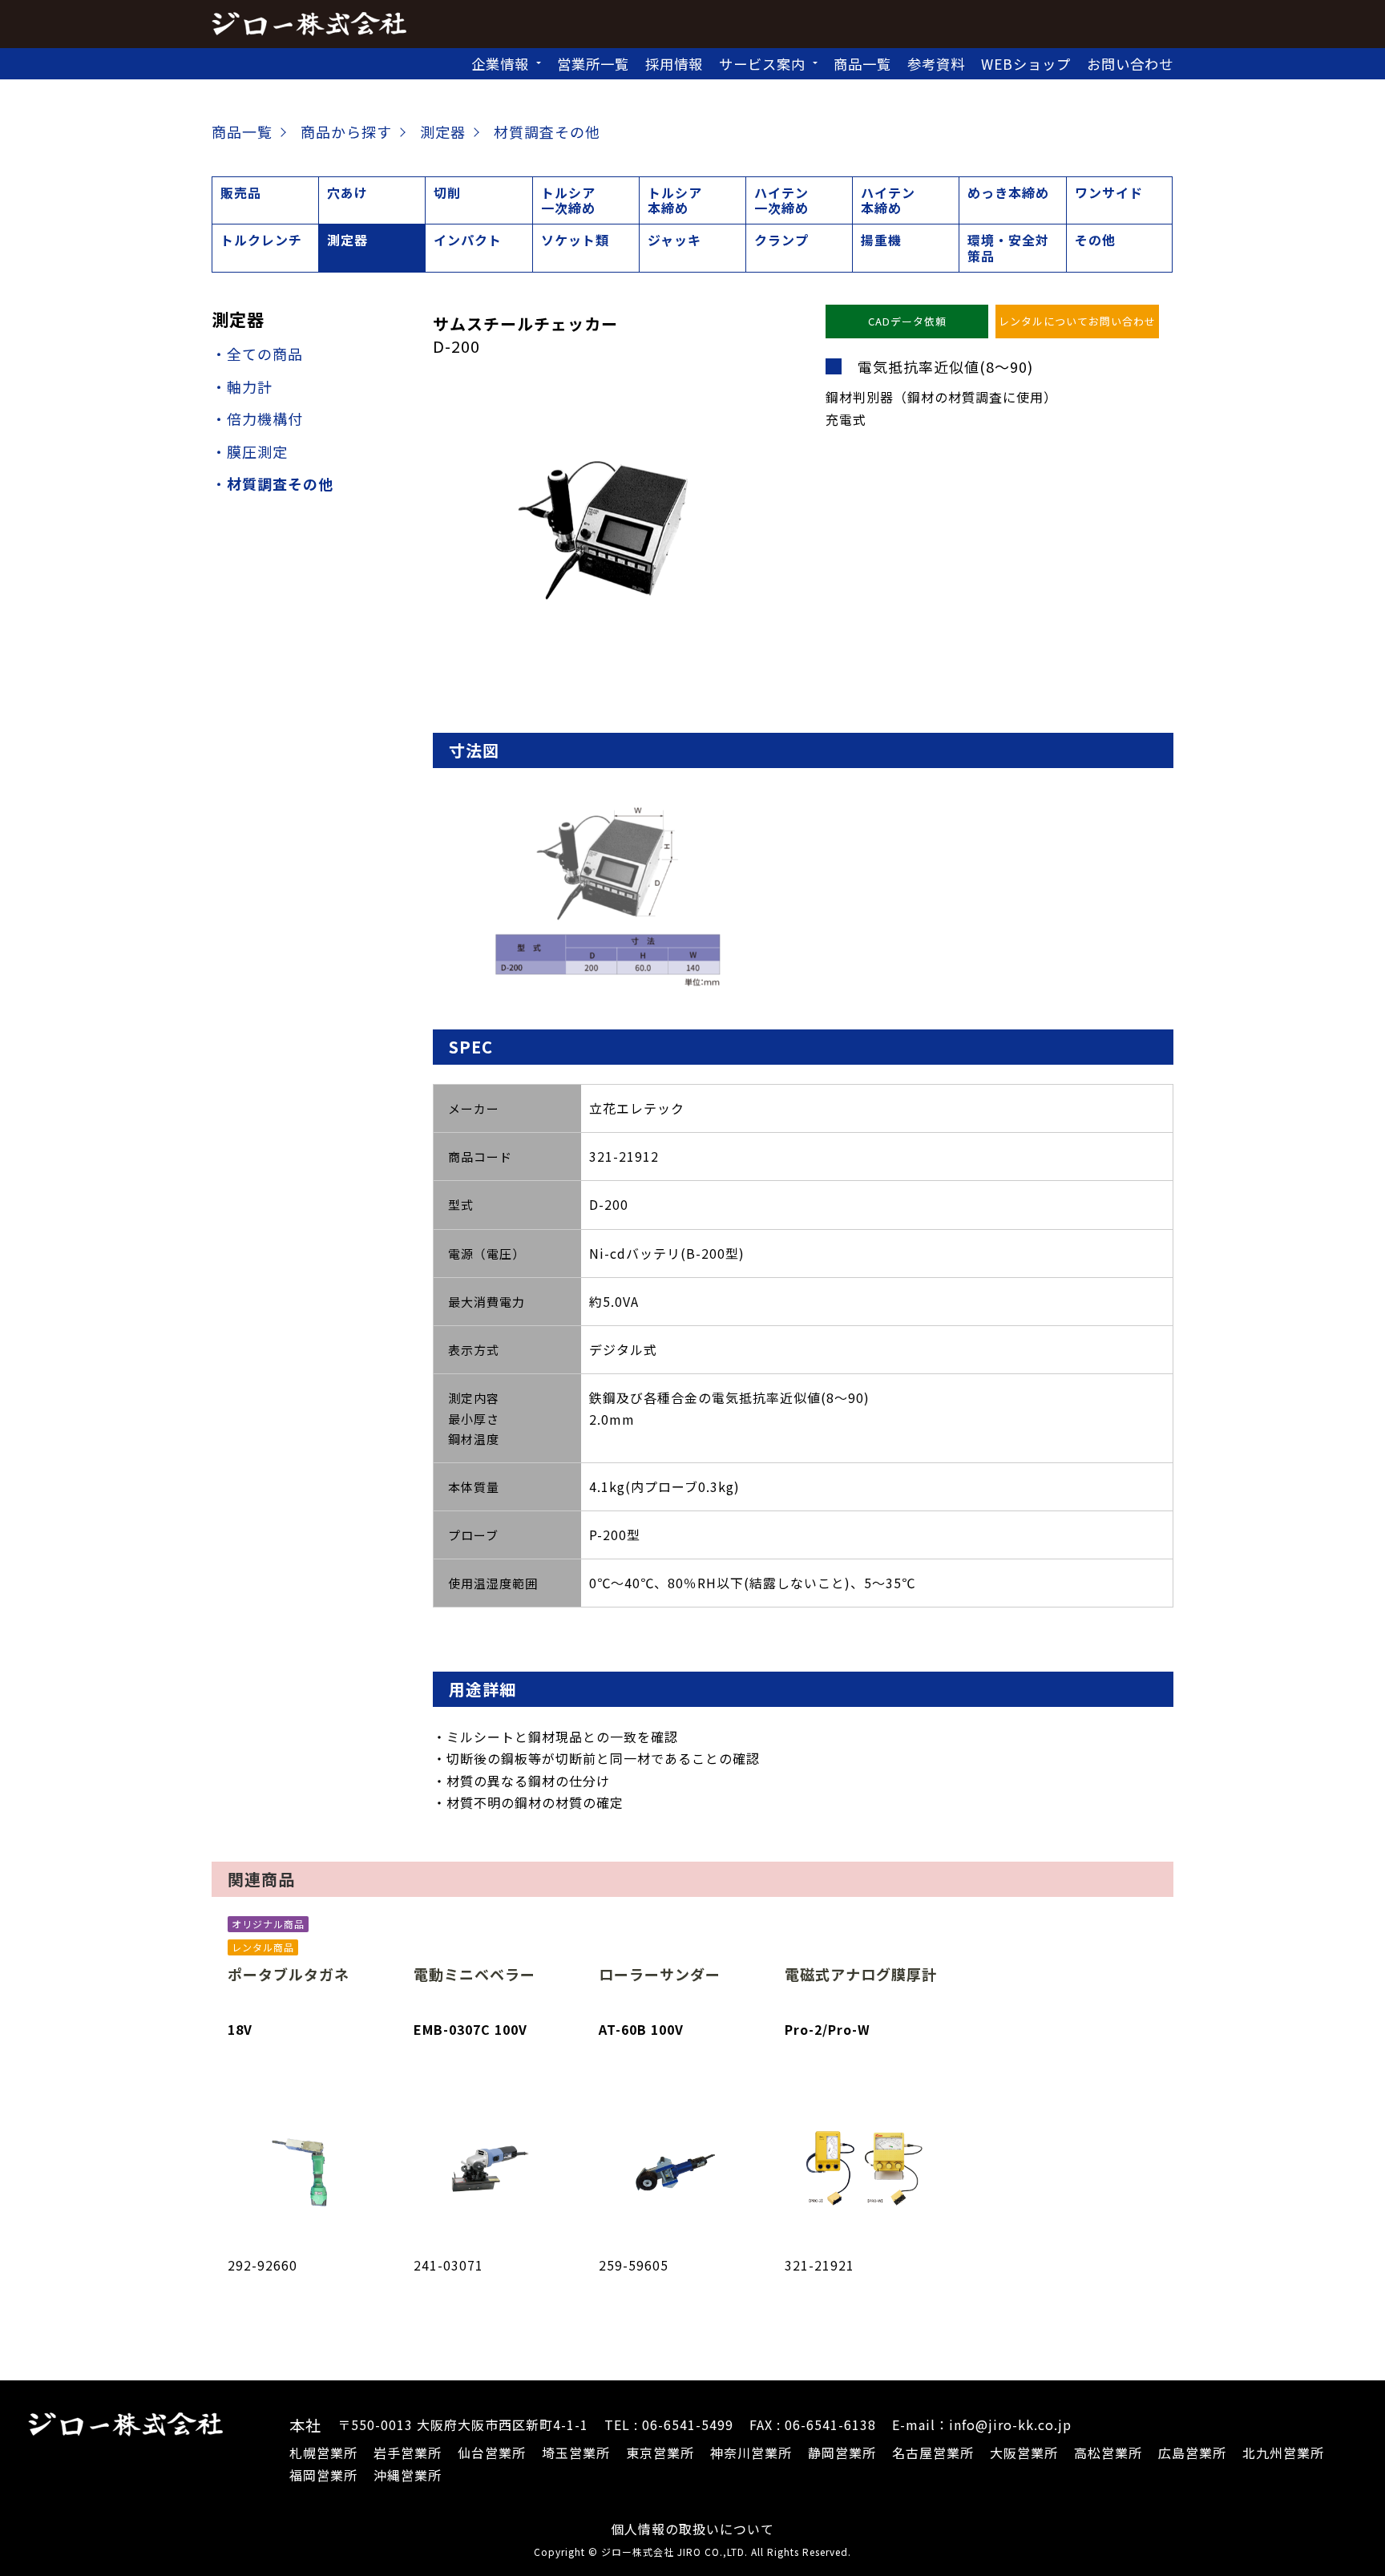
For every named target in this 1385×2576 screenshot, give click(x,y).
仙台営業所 (492, 2453)
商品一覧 (862, 64)
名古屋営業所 (933, 2453)
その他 (1095, 240)
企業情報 (500, 64)
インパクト (468, 240)
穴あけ (347, 192)
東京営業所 (660, 2453)
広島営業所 (1192, 2453)
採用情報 (674, 64)
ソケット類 (575, 240)
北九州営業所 (1283, 2453)
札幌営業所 (323, 2453)
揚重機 (881, 240)
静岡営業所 (842, 2453)
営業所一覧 (593, 64)
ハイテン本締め (888, 200)
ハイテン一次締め (781, 200)
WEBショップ (1026, 64)
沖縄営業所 (408, 2475)
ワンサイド (1109, 192)
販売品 (241, 192)
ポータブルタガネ (289, 1974)
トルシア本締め (675, 200)
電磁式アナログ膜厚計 (861, 1974)
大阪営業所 (1024, 2453)
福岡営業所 (323, 2475)
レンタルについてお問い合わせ (1077, 321)
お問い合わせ (1130, 64)
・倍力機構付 (257, 419)
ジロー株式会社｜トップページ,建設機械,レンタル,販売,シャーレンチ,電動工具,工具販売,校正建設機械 (309, 24)
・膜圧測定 (250, 451)
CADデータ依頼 (907, 321)
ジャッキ (674, 240)
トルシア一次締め (568, 200)
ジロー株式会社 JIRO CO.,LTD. (674, 2552)
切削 (447, 192)
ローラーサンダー (660, 1974)
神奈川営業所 (751, 2453)
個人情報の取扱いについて (692, 2529)
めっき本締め (1008, 192)
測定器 (347, 240)
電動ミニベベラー (474, 1974)
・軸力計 (242, 386)
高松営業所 (1108, 2453)
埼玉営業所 (576, 2453)
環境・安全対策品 (1008, 247)
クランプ (781, 240)
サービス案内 (762, 64)
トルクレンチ (261, 240)
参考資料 (936, 64)
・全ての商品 (257, 354)
